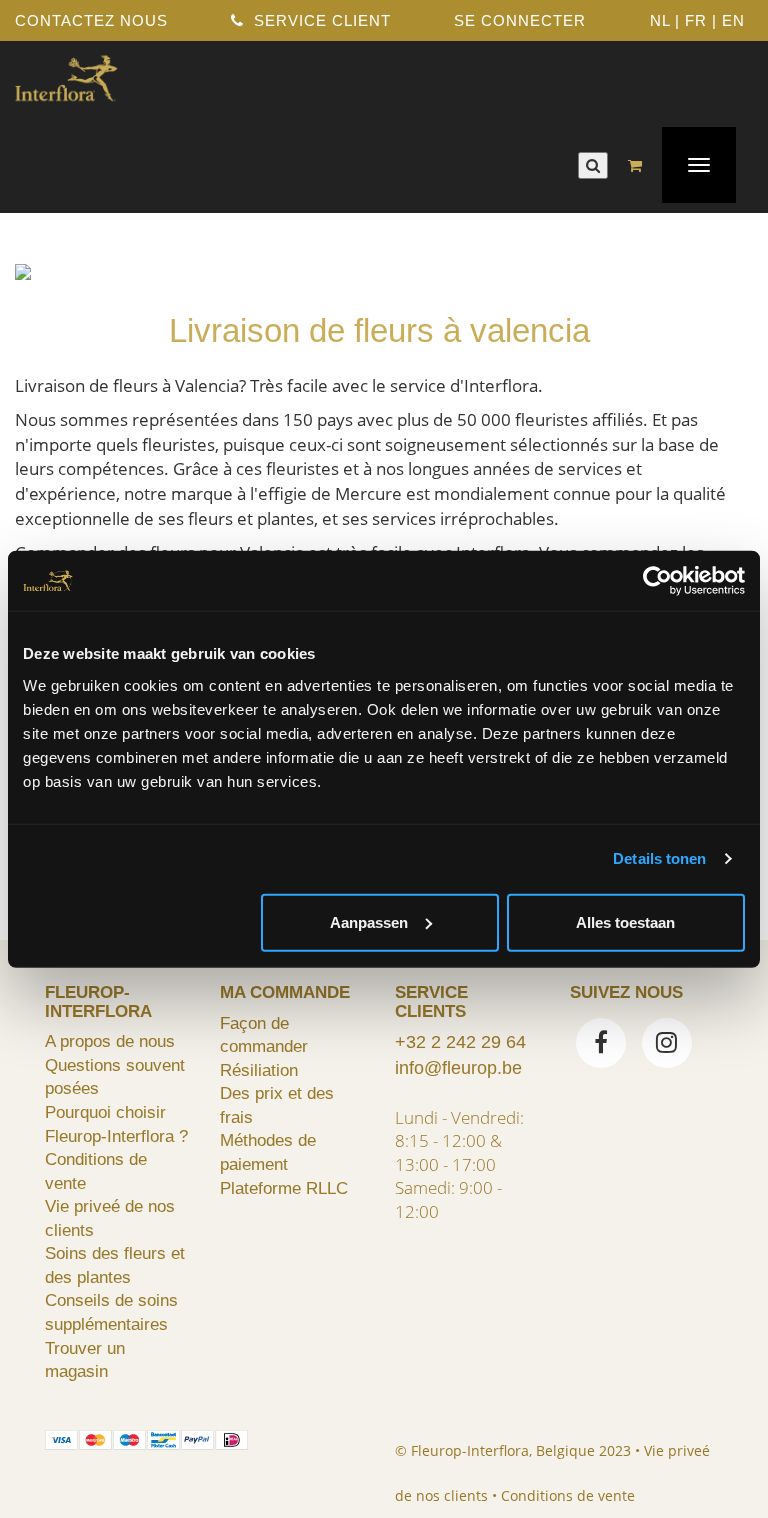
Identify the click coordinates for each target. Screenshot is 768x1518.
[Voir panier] (640, 165)
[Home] (66, 76)
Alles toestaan (625, 921)
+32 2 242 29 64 (460, 1042)
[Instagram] (667, 1045)
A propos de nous (110, 1041)
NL (660, 20)
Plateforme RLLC (284, 1188)
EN (733, 20)
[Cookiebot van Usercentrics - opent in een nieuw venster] (657, 581)
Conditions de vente (568, 1495)
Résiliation (259, 1070)
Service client (320, 20)
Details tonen (659, 858)
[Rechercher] (593, 165)
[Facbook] (601, 1045)
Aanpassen (369, 921)
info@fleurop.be (458, 1068)
